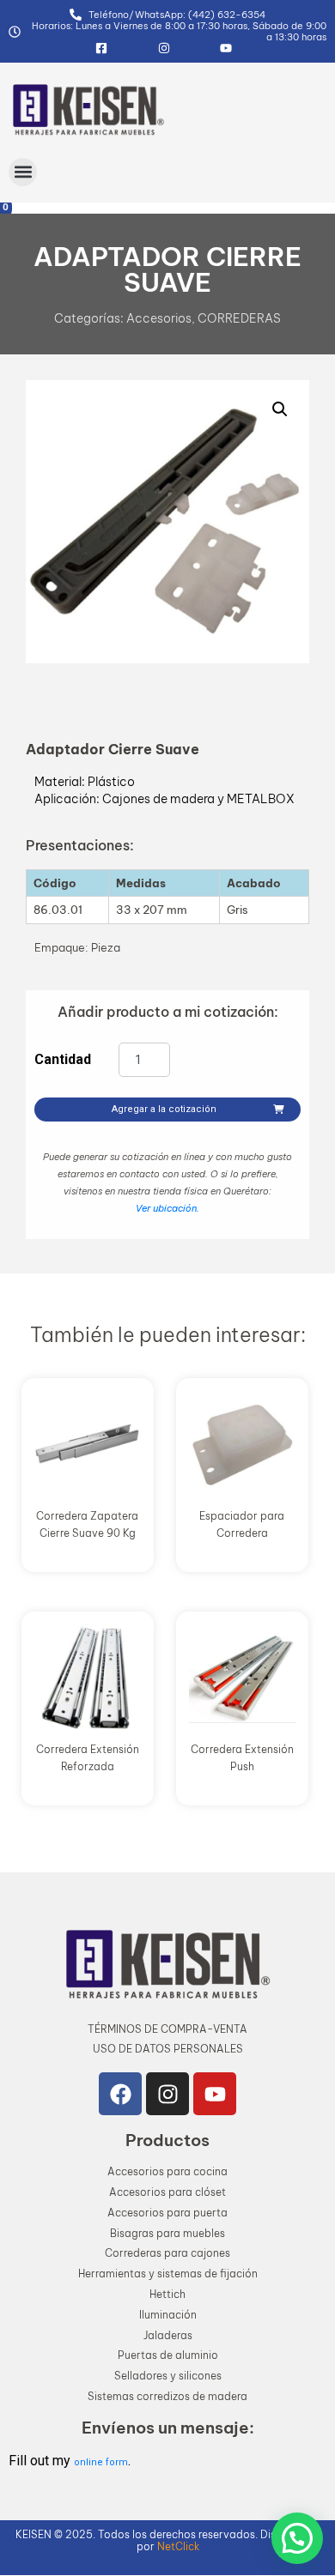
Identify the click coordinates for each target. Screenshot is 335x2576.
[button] (23, 172)
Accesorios (159, 318)
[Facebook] (120, 2094)
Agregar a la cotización (164, 1109)
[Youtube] (215, 2094)
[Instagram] (167, 2094)
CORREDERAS (239, 318)
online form (101, 2462)
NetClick (178, 2546)
